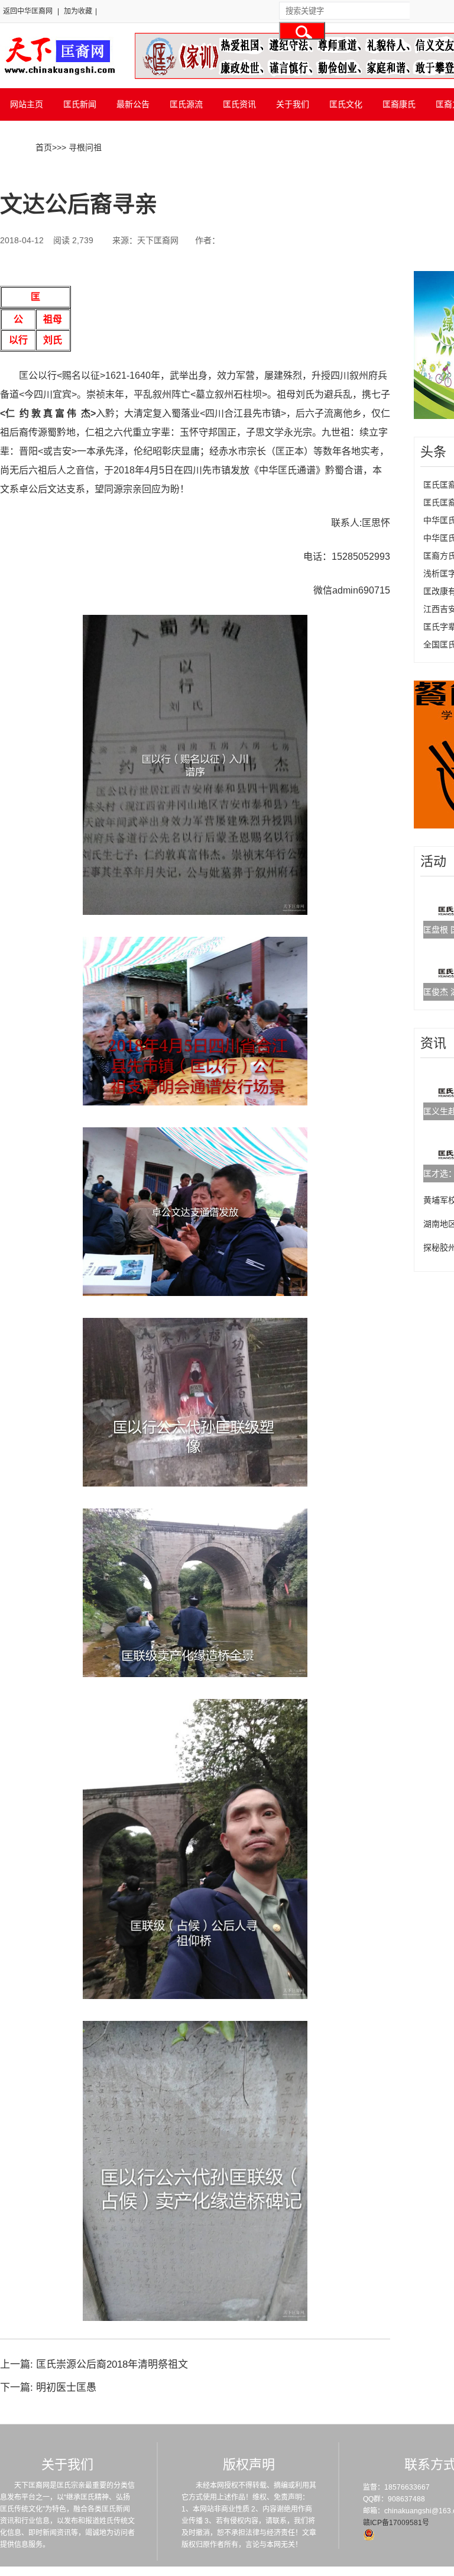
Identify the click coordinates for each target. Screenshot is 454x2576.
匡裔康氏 (399, 104)
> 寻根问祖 (82, 147)
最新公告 (133, 104)
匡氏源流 (186, 104)
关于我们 (293, 104)
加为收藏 (78, 11)
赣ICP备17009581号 (396, 2523)
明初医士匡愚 (66, 2388)
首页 (44, 147)
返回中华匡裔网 (28, 11)
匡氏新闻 (80, 104)
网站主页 (27, 104)
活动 (433, 861)
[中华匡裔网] (58, 76)
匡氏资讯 (239, 104)
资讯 (433, 1043)
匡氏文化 (346, 104)
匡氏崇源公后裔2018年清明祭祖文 (112, 2364)
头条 (433, 452)
